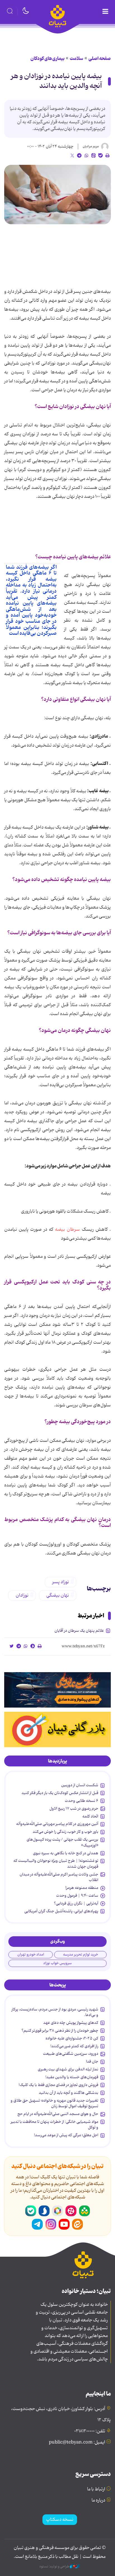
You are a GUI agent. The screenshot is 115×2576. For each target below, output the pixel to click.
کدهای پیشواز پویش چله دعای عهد (71, 2023)
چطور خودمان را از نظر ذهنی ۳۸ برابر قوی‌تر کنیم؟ (60, 2031)
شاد (84, 2211)
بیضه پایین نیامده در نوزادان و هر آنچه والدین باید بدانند (56, 81)
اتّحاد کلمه (90, 1816)
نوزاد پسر (61, 1582)
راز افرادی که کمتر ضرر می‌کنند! (74, 2046)
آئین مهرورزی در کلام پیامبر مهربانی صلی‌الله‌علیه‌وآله (57, 1824)
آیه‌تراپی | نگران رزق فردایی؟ (76, 1903)
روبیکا (57, 2211)
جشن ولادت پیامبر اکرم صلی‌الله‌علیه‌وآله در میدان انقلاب (59, 1877)
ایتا (78, 2224)
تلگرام (37, 2224)
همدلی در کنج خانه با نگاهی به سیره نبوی (66, 1853)
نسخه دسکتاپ (60, 2520)
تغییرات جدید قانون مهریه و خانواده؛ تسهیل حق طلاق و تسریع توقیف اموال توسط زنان (54, 2103)
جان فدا (92, 2061)
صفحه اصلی (100, 59)
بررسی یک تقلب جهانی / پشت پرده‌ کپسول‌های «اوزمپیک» (62, 1842)
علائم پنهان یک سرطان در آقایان (79, 1631)
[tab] (57, 1761)
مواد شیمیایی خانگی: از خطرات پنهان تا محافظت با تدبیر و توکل (54, 2124)
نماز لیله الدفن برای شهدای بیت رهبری (68, 2069)
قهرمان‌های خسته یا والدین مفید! (72, 2077)
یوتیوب (64, 2224)
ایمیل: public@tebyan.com (77, 2442)
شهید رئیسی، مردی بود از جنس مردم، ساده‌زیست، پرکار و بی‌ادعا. (55, 2012)
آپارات (71, 2211)
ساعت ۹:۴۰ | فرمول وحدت (77, 1896)
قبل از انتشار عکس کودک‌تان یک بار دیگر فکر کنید (60, 1793)
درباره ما (98, 2500)
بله (31, 2211)
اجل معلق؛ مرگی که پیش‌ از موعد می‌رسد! (66, 2135)
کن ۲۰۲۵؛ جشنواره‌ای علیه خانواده (72, 2038)
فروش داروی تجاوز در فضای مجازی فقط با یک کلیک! (58, 2085)
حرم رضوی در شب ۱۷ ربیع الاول (74, 1809)
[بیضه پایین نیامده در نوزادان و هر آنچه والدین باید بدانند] (57, 194)
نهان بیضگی (58, 1595)
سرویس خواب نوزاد (57, 1963)
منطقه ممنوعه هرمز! (82, 1888)
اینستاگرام (51, 2224)
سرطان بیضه (67, 1230)
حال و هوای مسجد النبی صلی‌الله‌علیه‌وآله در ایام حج (58, 2114)
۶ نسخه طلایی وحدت (82, 1801)
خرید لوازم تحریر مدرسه (81, 1955)
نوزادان (22, 1595)
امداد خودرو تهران (31, 1955)
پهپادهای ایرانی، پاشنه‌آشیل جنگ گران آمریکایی (61, 1911)
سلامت (76, 59)
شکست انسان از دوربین (80, 1785)
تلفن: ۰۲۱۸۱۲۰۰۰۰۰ (90, 2431)
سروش (44, 2211)
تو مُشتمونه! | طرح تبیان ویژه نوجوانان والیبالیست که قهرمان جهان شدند (56, 1863)
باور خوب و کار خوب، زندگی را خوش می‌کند (65, 1832)
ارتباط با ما (96, 2489)
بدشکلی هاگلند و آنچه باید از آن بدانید (69, 2093)
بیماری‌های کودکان (47, 59)
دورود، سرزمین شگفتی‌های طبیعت (71, 2054)
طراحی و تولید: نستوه (55, 2567)
